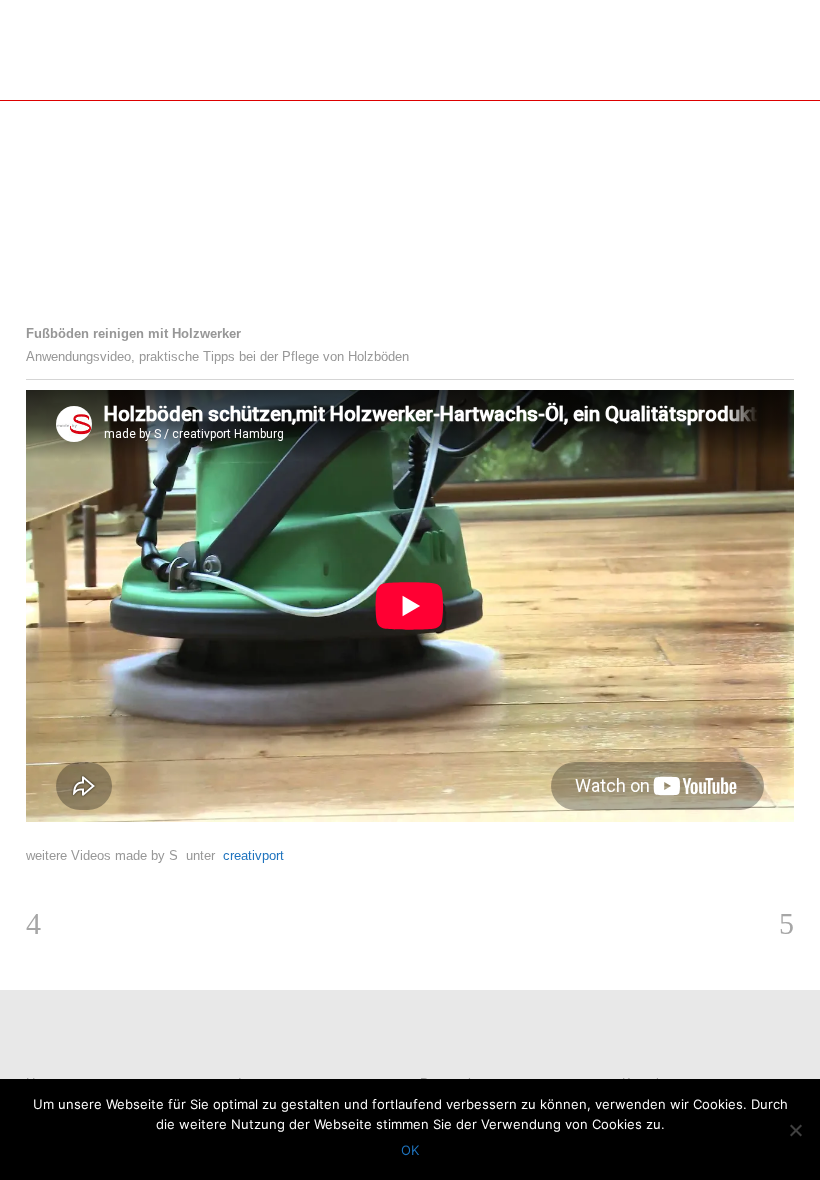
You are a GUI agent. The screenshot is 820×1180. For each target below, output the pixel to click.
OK (410, 1150)
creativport (253, 855)
